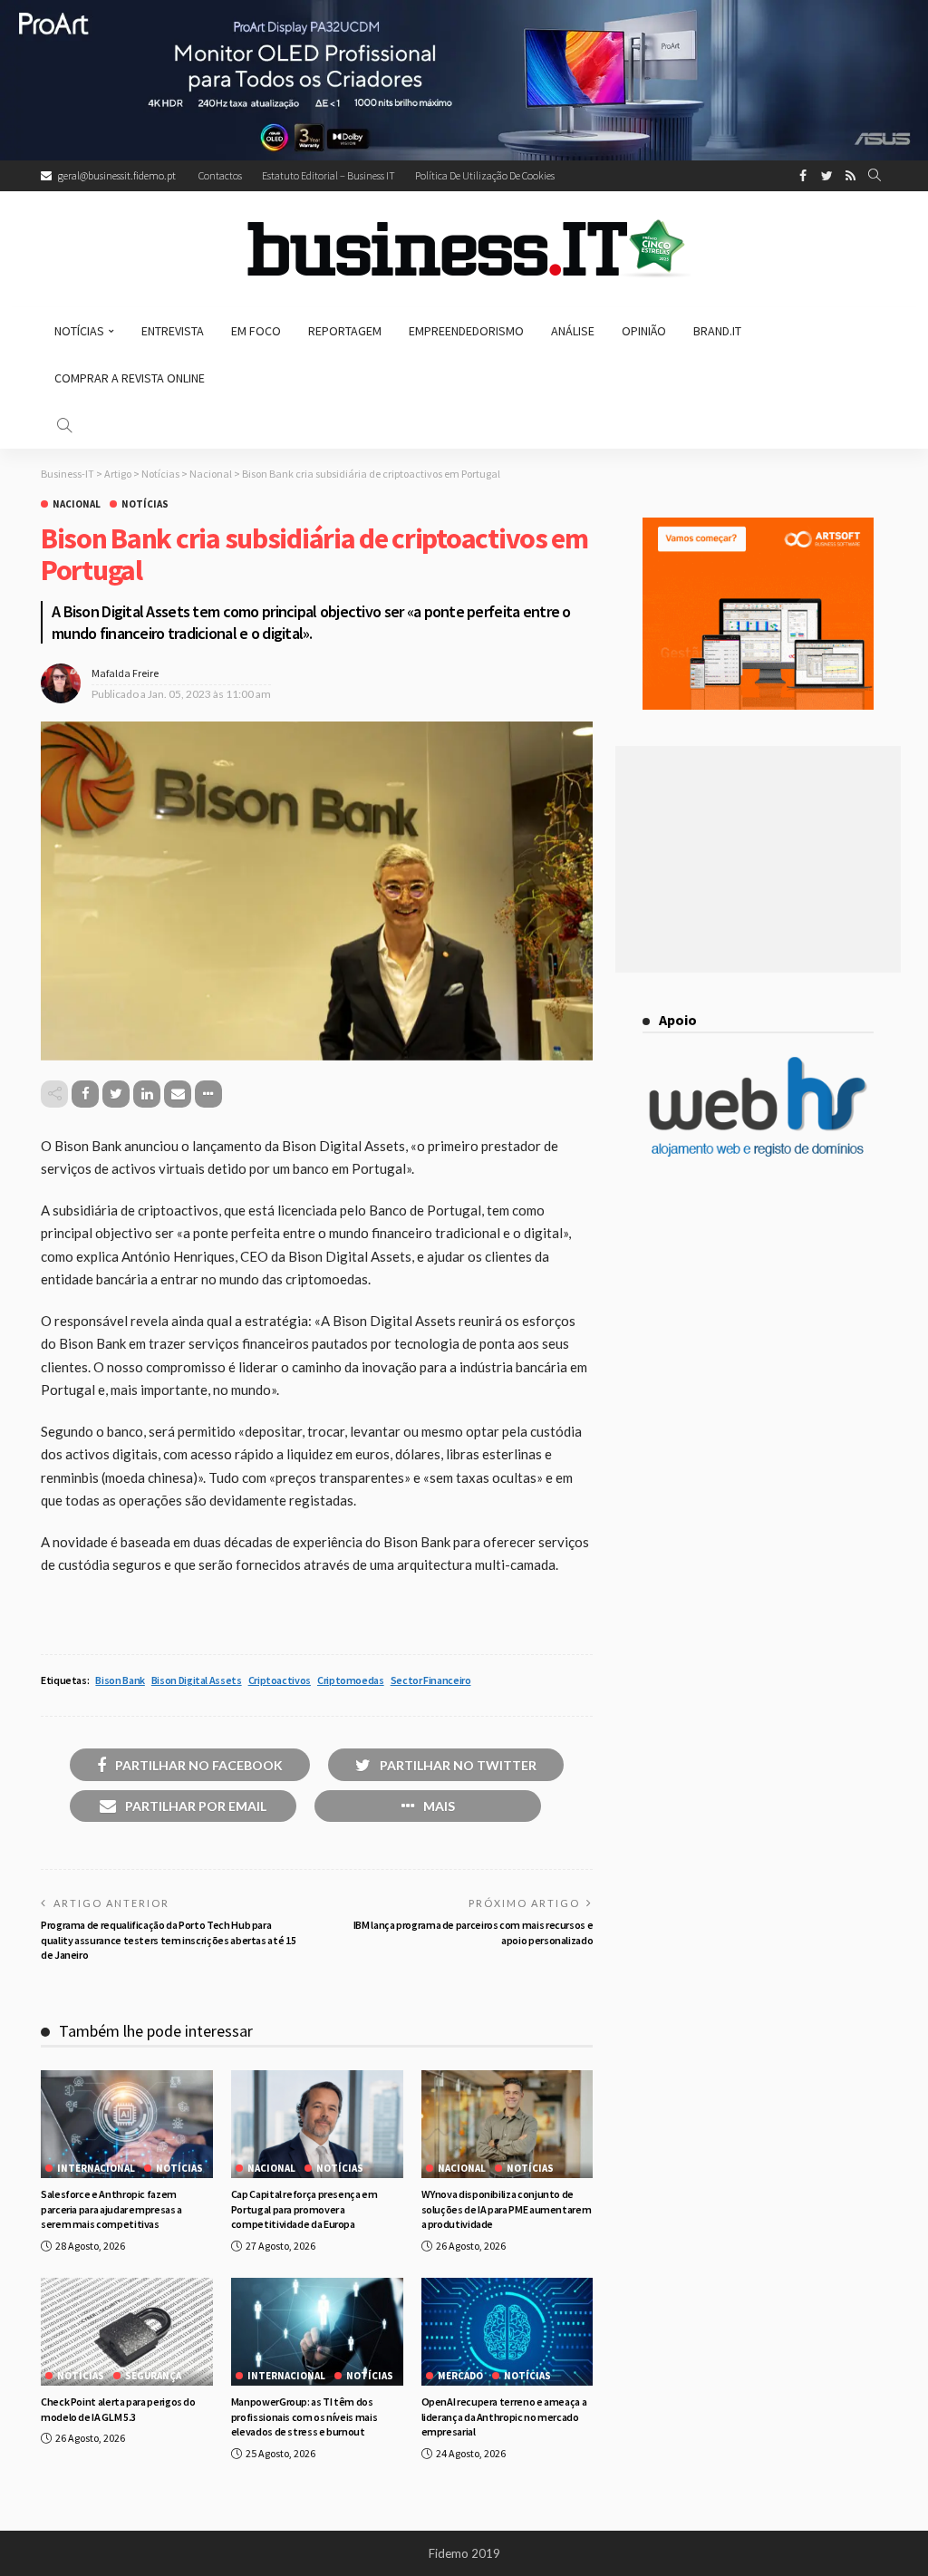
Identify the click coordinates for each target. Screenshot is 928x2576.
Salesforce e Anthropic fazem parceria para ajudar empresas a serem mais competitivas (111, 2209)
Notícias (79, 331)
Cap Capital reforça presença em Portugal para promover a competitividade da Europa (304, 2209)
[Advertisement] (758, 859)
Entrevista (173, 331)
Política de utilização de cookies (485, 175)
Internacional (96, 2169)
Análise (573, 331)
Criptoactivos (280, 1680)
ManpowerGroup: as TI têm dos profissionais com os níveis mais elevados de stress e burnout (304, 2417)
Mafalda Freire (125, 673)
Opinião (644, 331)
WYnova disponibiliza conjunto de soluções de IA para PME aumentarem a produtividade (507, 2209)
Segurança (153, 2376)
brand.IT (717, 331)
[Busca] (875, 176)
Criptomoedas (351, 1680)
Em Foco (256, 331)
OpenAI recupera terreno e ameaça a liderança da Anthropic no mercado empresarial (504, 2417)
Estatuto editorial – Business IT (329, 175)
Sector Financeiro (431, 1680)
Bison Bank (120, 1680)
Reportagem (345, 331)
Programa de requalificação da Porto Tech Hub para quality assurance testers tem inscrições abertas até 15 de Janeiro (168, 1940)
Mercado (460, 2376)
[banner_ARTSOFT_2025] (758, 611)
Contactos (220, 175)
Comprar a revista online (130, 378)
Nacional (77, 504)
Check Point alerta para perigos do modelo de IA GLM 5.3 (118, 2409)
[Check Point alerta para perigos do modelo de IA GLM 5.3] (127, 2332)
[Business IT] (464, 249)
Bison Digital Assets (197, 1680)
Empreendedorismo (466, 331)
